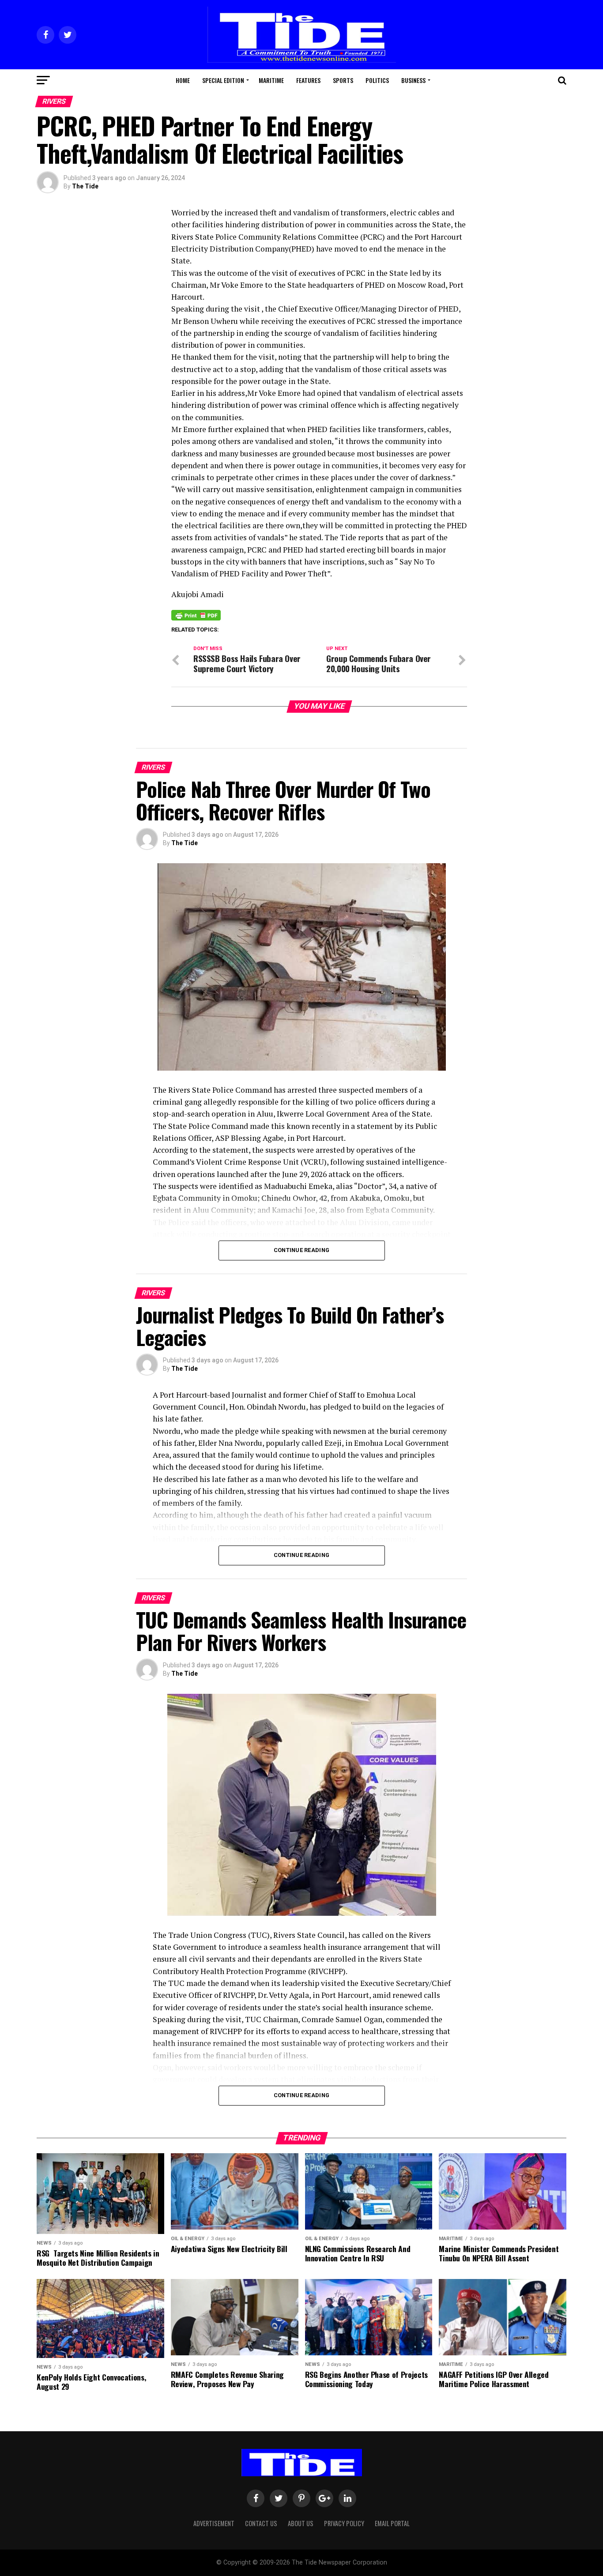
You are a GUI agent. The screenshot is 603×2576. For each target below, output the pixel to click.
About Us (301, 2523)
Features (308, 80)
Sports (343, 80)
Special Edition (223, 80)
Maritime (271, 80)
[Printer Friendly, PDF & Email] (196, 615)
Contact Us (261, 2523)
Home (183, 80)
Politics (377, 80)
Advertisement (214, 2523)
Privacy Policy (344, 2523)
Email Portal (392, 2523)
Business (413, 80)
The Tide (85, 186)
